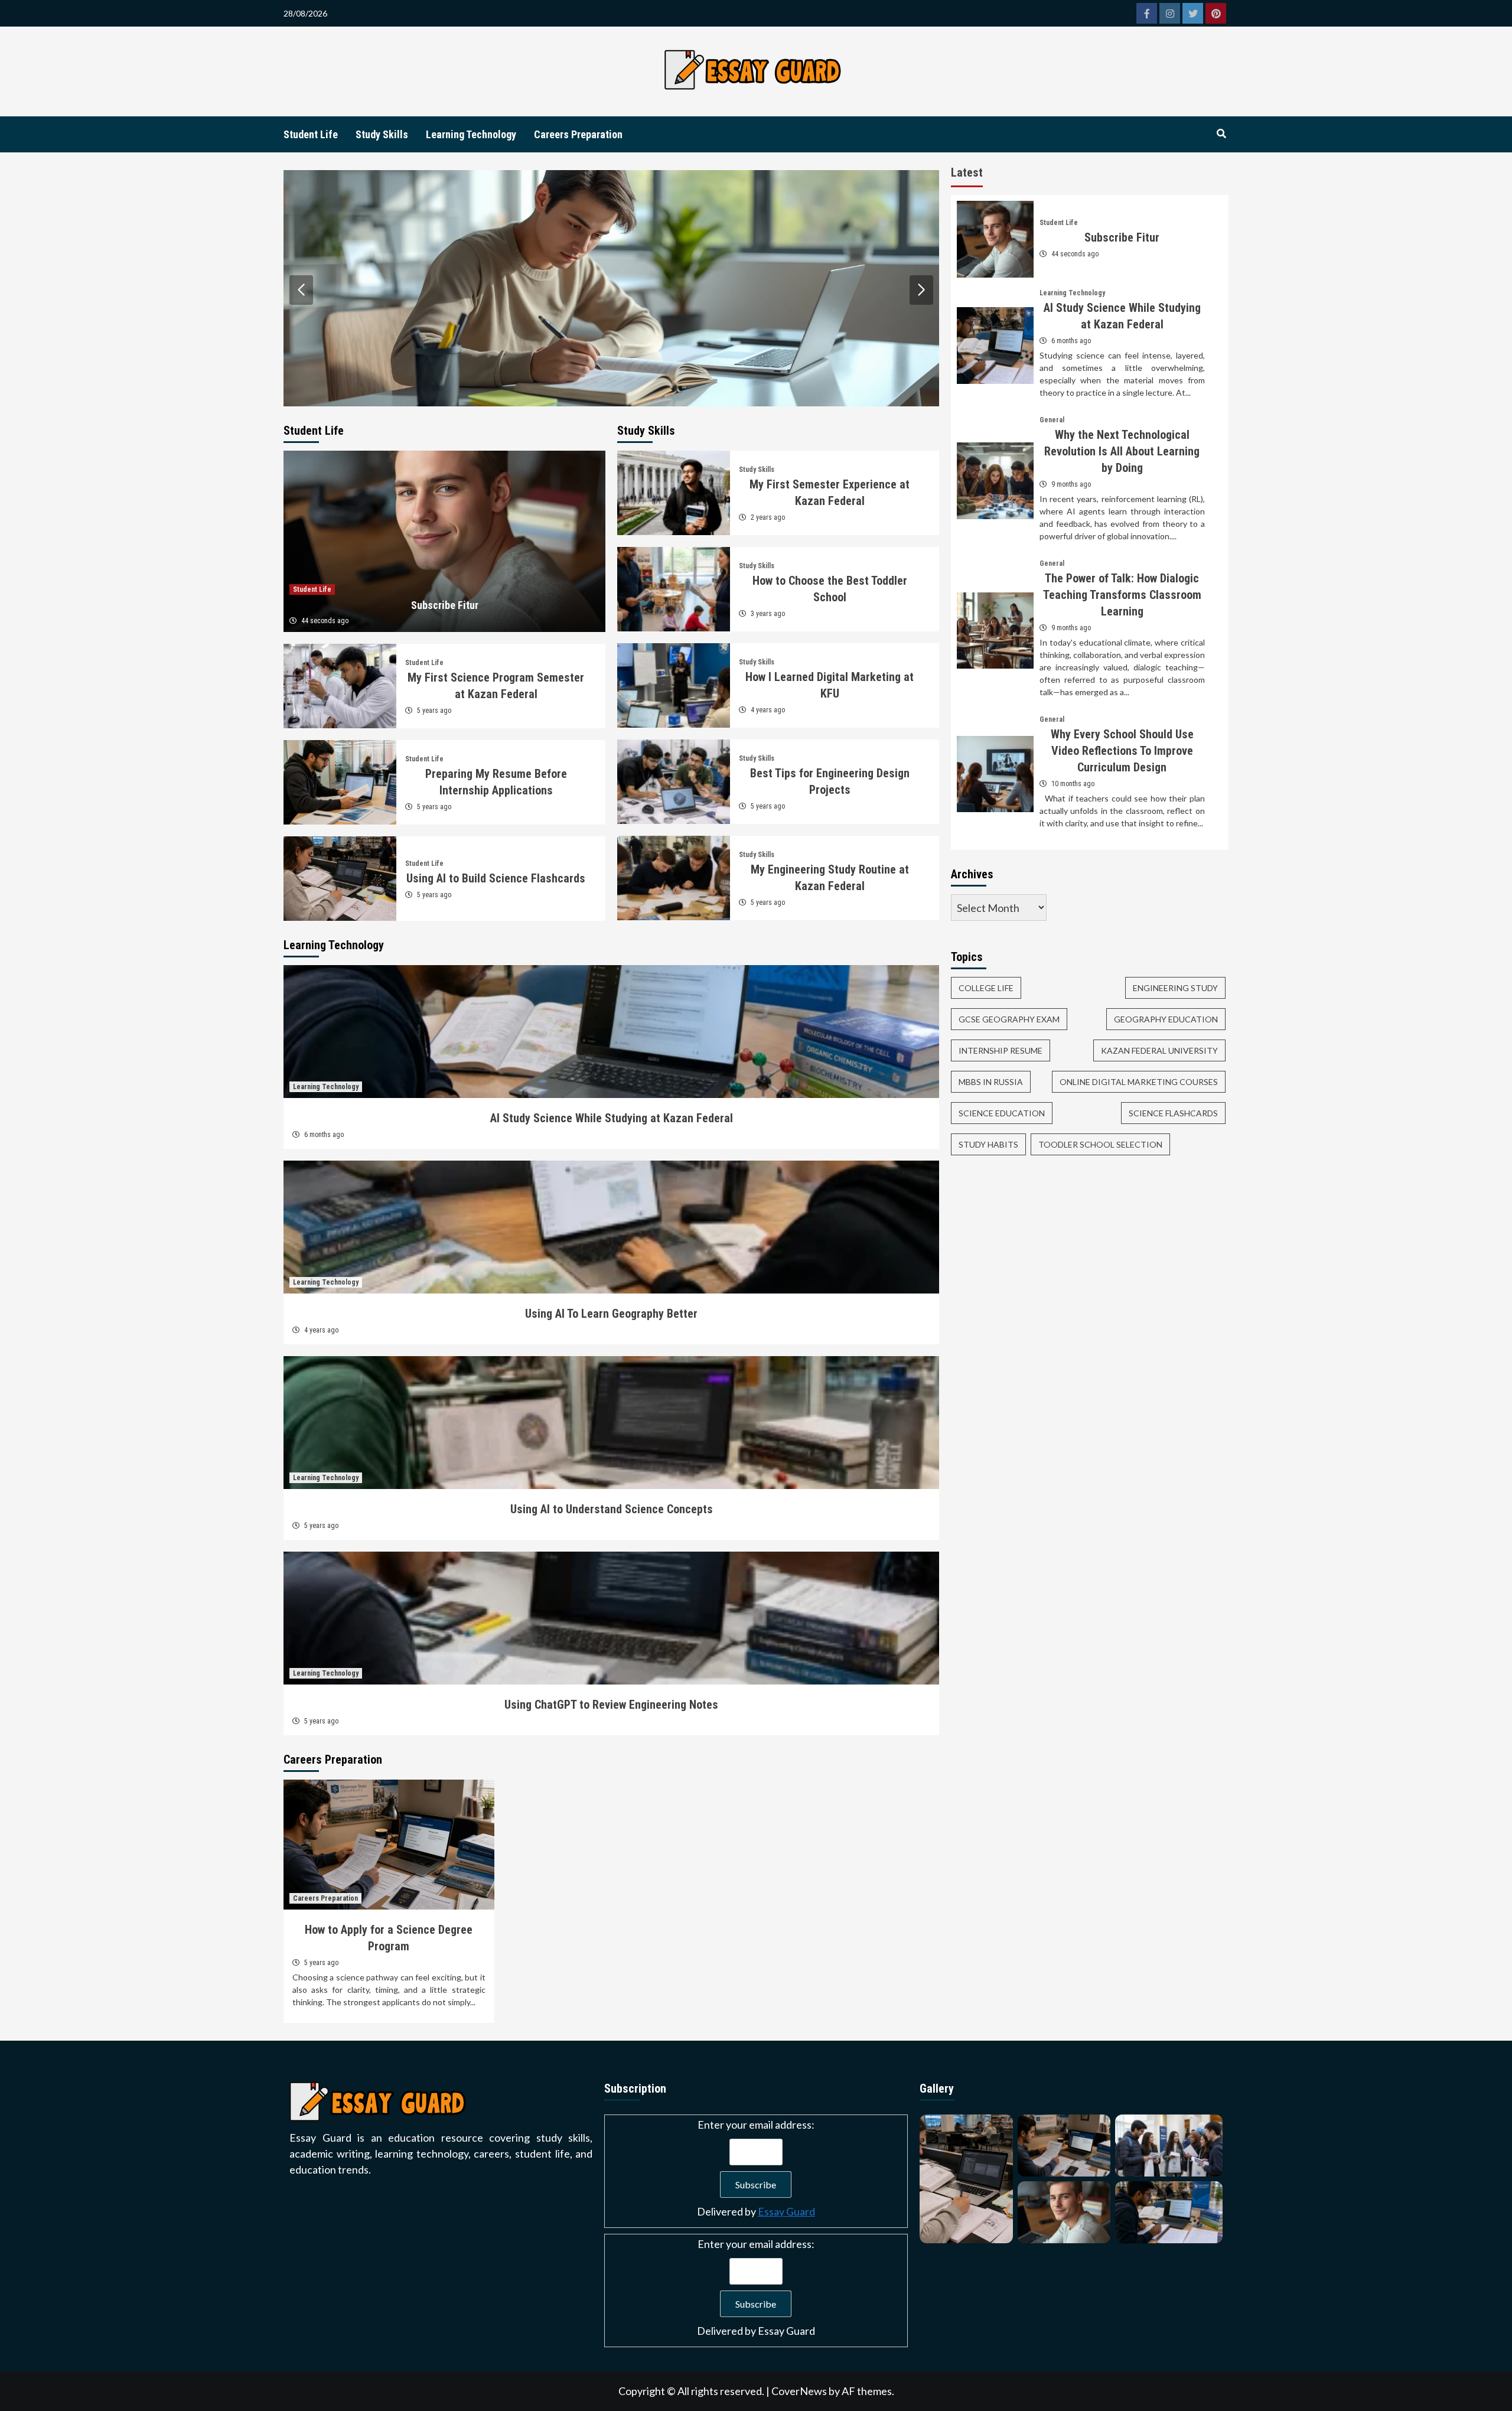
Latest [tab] (967, 172)
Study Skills (382, 134)
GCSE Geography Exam (1009, 1019)
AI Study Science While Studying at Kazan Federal (612, 1118)
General (1052, 420)
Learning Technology (471, 134)
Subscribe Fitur (445, 605)
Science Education (1002, 1113)
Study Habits (988, 1144)
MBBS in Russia (991, 1082)
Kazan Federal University (1159, 1050)
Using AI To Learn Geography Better (611, 1314)
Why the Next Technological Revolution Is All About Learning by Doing (1122, 451)
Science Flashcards (1173, 1113)
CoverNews (799, 2391)
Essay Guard (786, 2211)
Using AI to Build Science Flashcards (496, 878)
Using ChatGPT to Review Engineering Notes (611, 1705)
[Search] (1221, 134)
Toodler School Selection (1100, 1144)
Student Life (311, 134)
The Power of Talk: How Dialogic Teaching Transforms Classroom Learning (1122, 595)
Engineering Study (1175, 988)
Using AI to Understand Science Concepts (612, 1509)
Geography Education (1166, 1019)
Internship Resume (1001, 1050)
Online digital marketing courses (1139, 1082)
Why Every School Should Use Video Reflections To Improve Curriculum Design (1122, 751)
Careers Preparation (578, 134)
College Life (986, 988)
